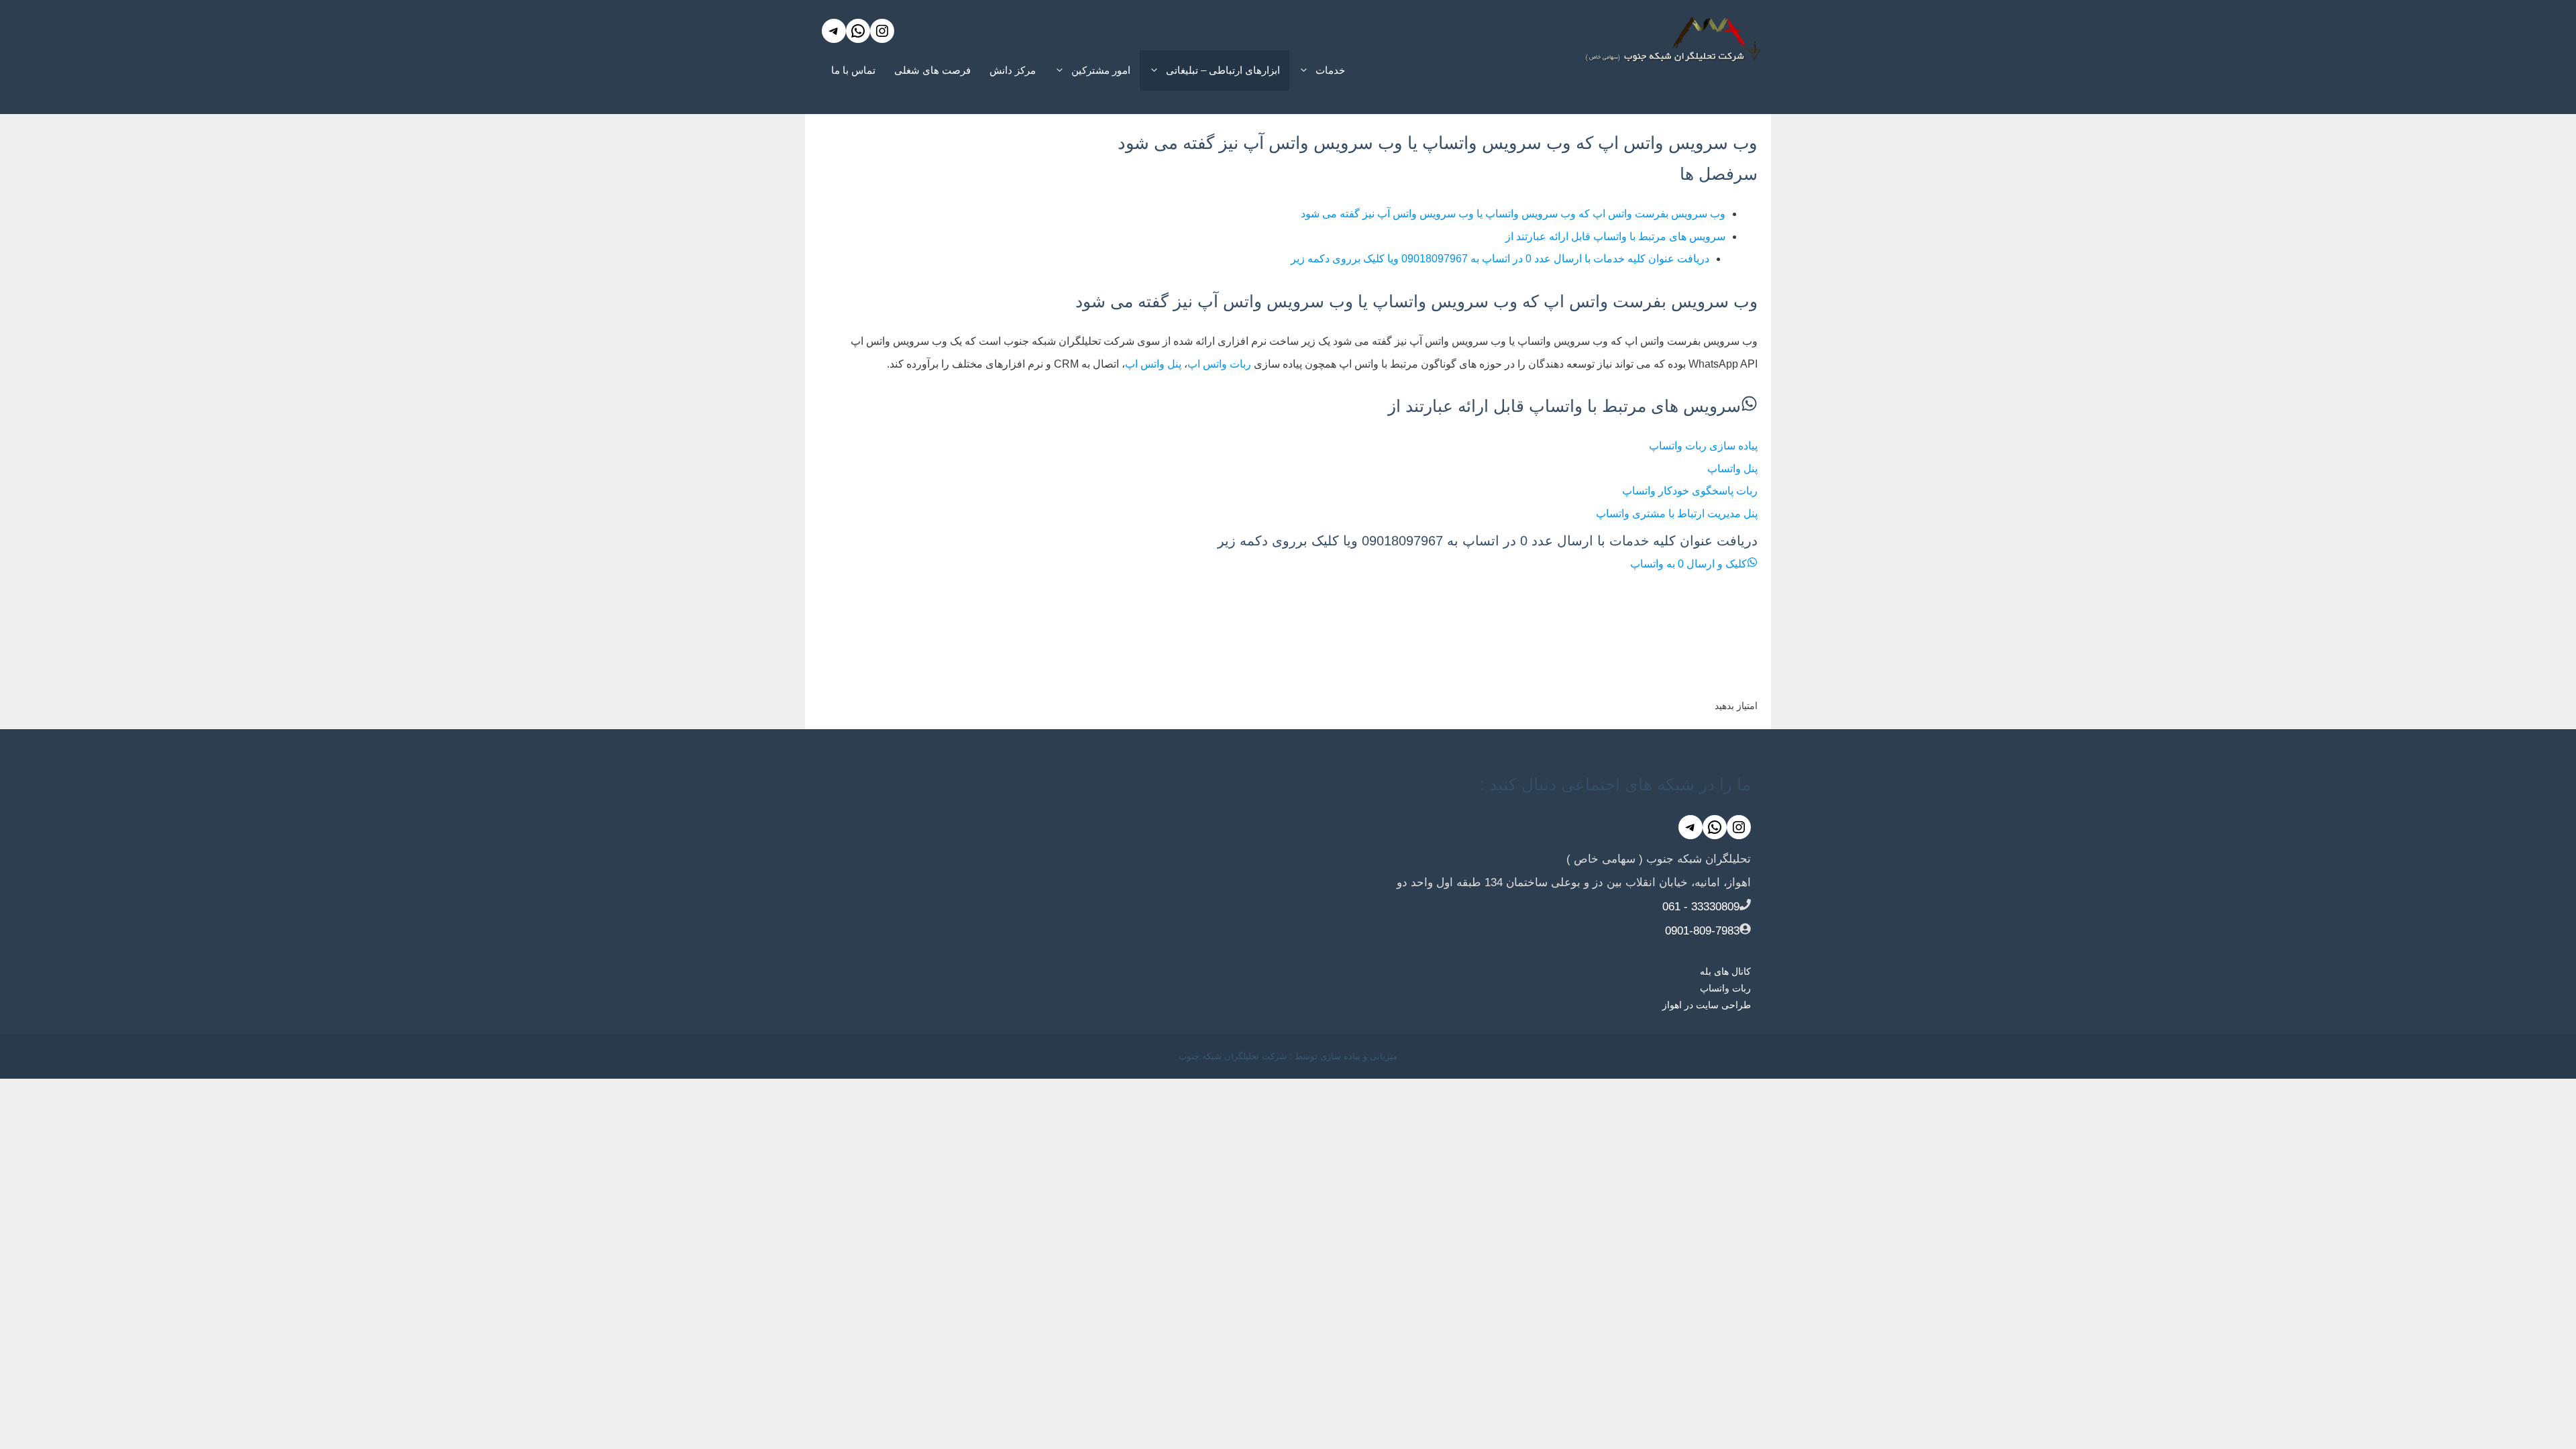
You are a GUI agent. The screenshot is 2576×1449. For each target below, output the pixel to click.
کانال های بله (1725, 971)
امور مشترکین (1101, 70)
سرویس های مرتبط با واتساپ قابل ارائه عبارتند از (1615, 236)
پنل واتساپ (1732, 469)
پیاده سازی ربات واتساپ (1703, 446)
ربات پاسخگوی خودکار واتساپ (1690, 491)
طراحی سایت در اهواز (1707, 1005)
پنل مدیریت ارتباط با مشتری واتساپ (1677, 514)
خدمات (1330, 70)
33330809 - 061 (1701, 907)
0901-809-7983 (1702, 931)
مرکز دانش (1013, 70)
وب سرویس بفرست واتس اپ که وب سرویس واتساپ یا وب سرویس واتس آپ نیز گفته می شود (1513, 214)
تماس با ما (853, 70)
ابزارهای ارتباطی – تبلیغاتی (1223, 70)
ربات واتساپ (1725, 988)
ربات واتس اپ (1219, 364)
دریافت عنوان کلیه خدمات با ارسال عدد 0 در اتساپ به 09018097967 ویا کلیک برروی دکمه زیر (1500, 259)
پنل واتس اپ (1153, 364)
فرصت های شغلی (932, 70)
